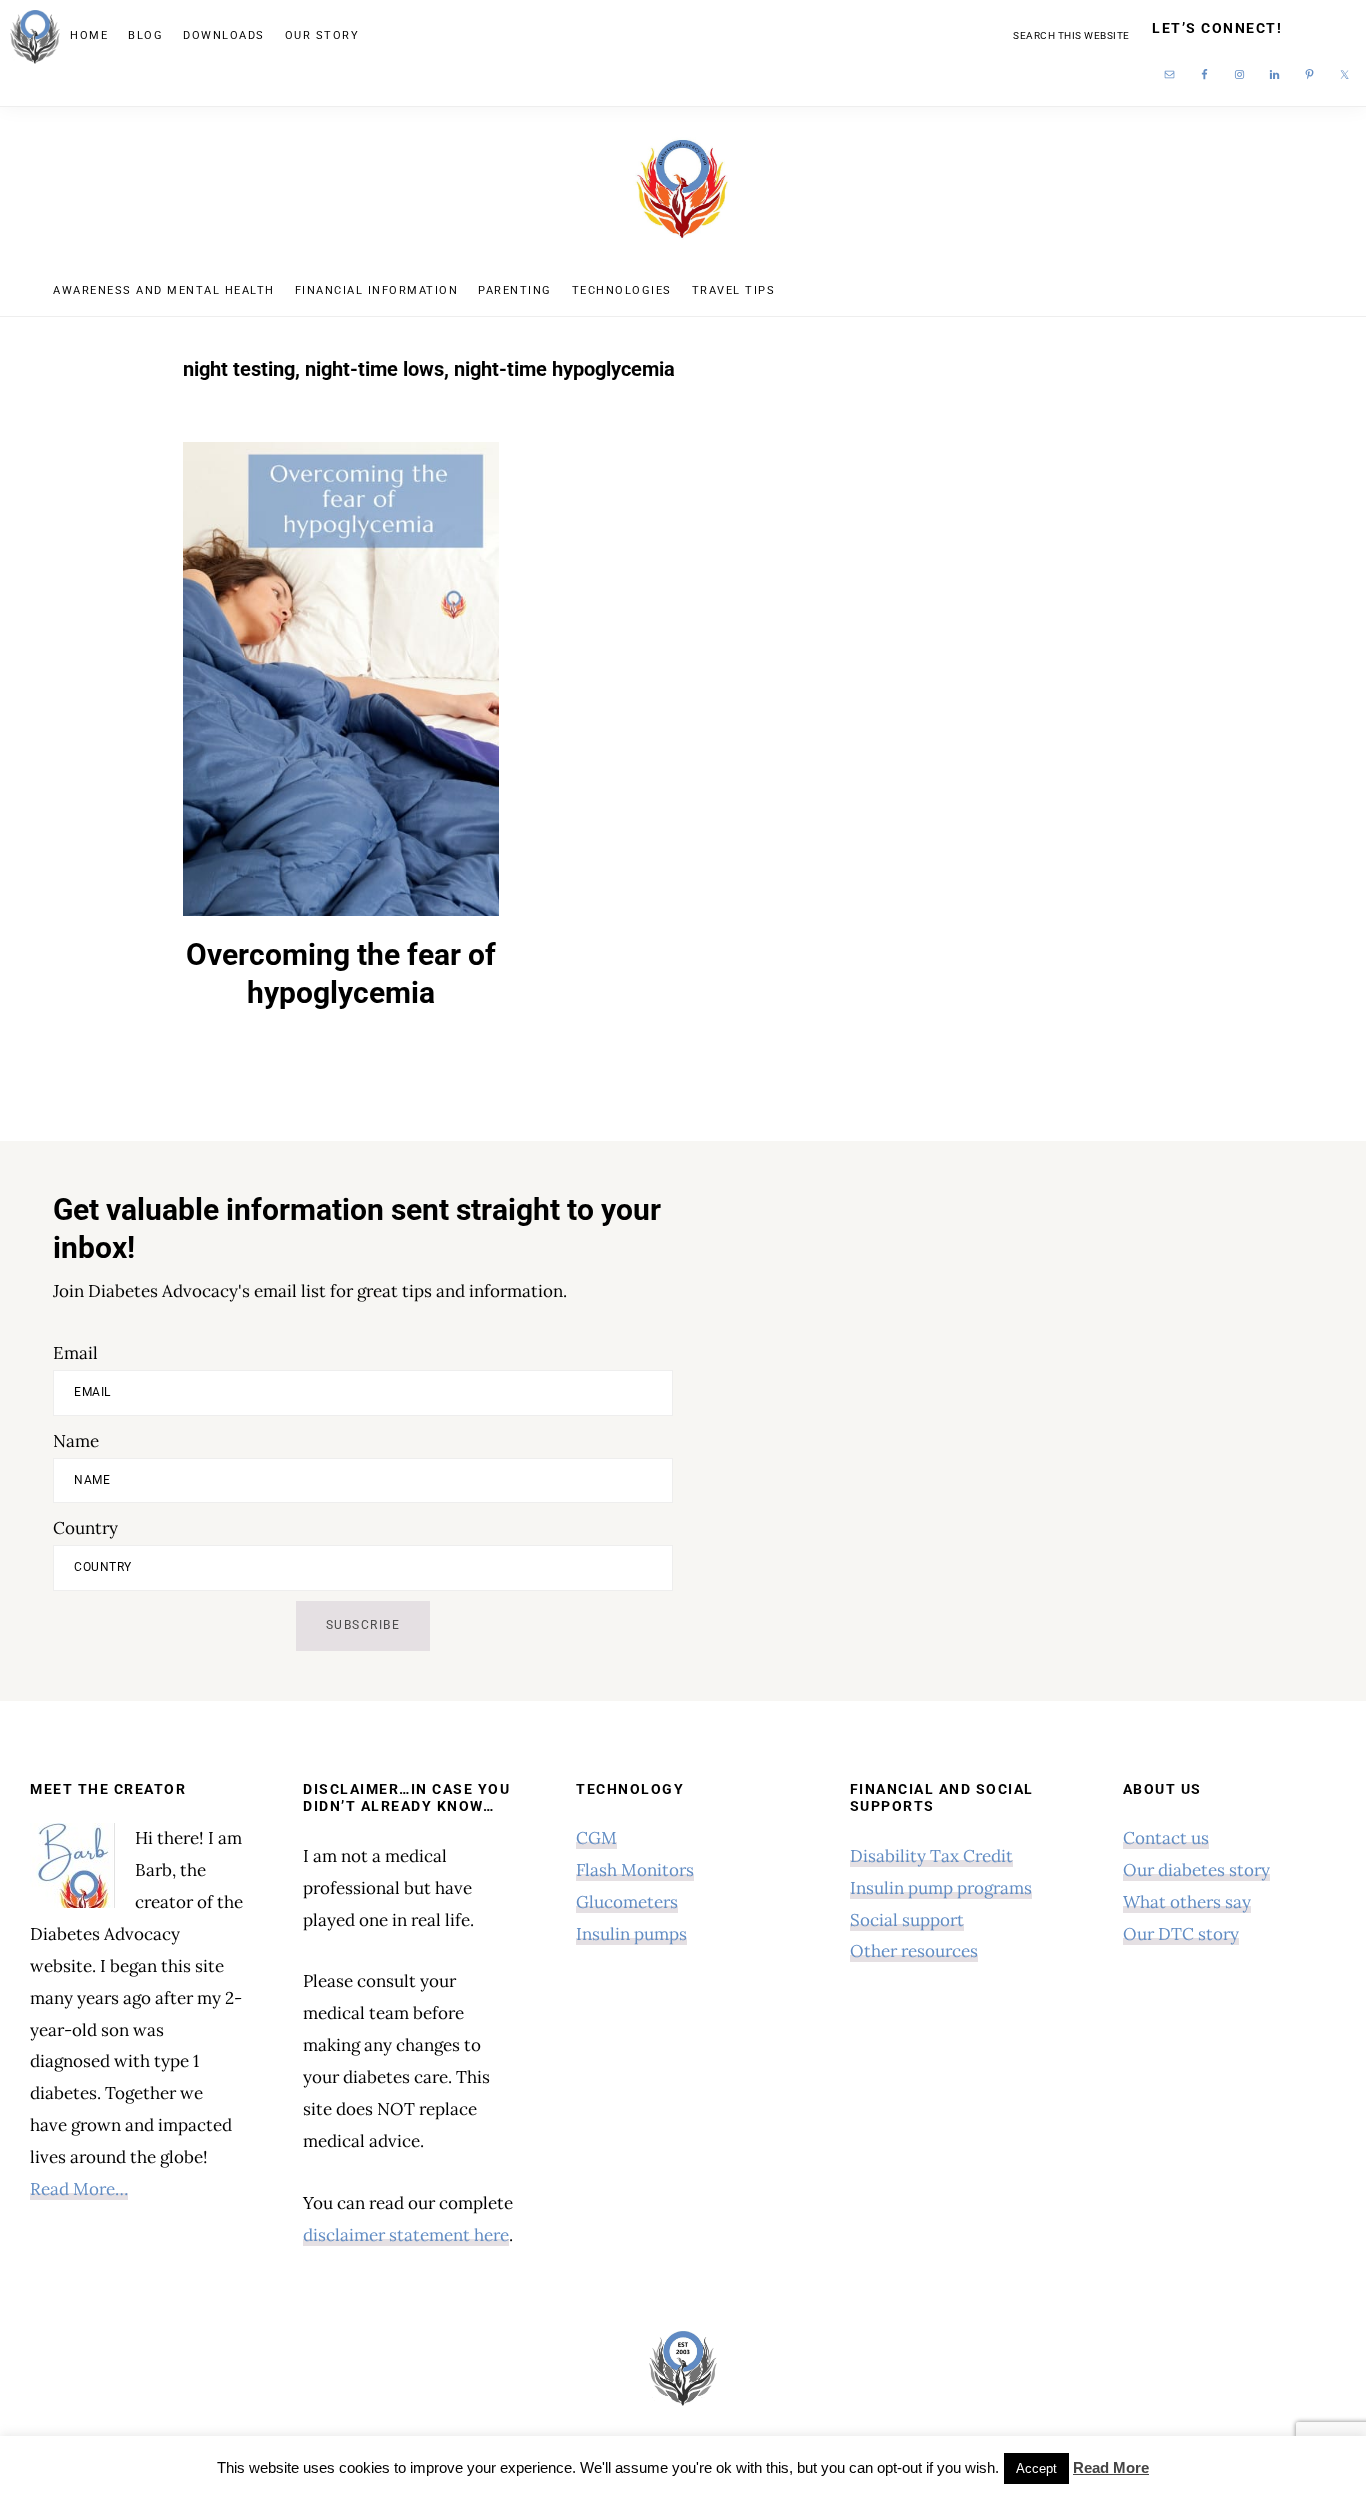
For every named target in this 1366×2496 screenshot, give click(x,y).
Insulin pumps (631, 1934)
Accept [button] (1036, 2468)
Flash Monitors (635, 1870)
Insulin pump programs (941, 1888)
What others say (1187, 1902)
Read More (1111, 2467)
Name (76, 1441)
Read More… (79, 2189)
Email (75, 1353)
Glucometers (627, 1902)
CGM (596, 1838)
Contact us (1166, 1838)
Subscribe (363, 1625)
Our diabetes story (1196, 1870)
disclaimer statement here (406, 2235)
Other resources (914, 1951)
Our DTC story (1181, 1934)
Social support (907, 1920)
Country (85, 1528)
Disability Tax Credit (931, 1856)
